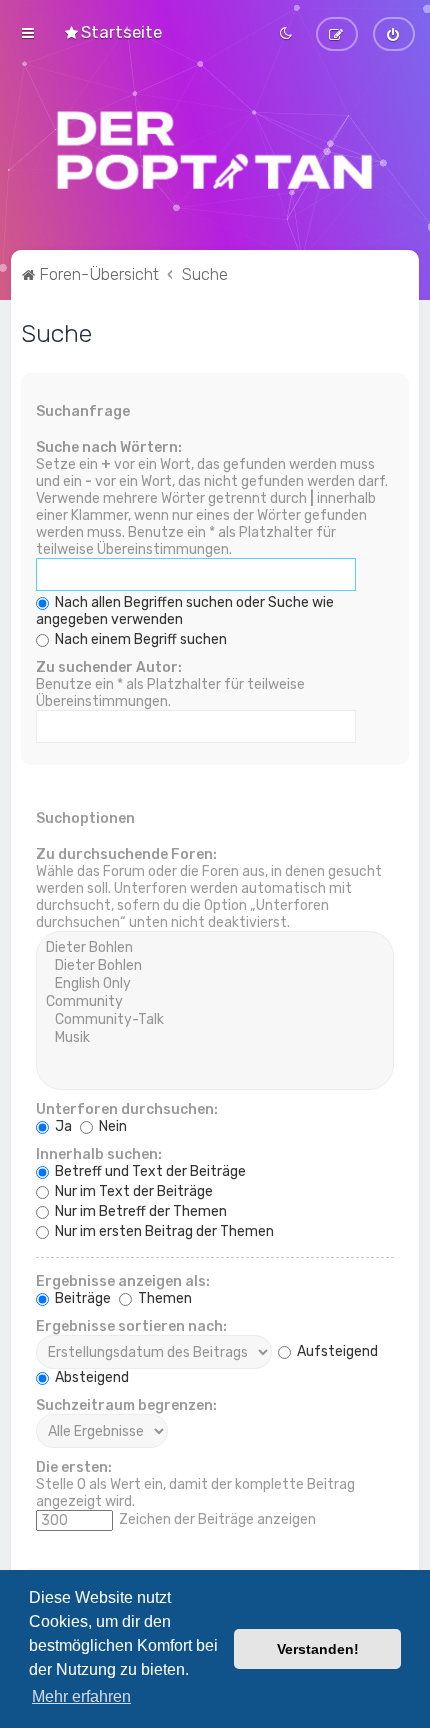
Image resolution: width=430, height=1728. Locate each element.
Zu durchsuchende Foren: (126, 854)
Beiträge (81, 1298)
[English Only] (215, 984)
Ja (62, 1126)
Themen (163, 1298)
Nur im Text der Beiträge (132, 1191)
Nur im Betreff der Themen (139, 1211)
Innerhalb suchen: (99, 1154)
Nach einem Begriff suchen (139, 639)
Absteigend (90, 1377)
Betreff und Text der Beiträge (149, 1171)
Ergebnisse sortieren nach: (131, 1326)
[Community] (215, 1002)
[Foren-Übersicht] (215, 150)
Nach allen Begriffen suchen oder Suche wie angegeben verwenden (185, 611)
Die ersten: (74, 1467)
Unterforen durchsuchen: (127, 1109)
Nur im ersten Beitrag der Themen (163, 1231)
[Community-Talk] (215, 1020)
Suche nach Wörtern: (109, 447)
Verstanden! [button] (318, 1649)
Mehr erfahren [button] (81, 1696)
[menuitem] (112, 32)
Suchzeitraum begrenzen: (126, 1405)
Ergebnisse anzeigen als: (123, 1281)
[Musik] (215, 1038)
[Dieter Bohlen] (215, 948)
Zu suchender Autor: (109, 667)
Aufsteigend (336, 1351)
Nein (111, 1126)
